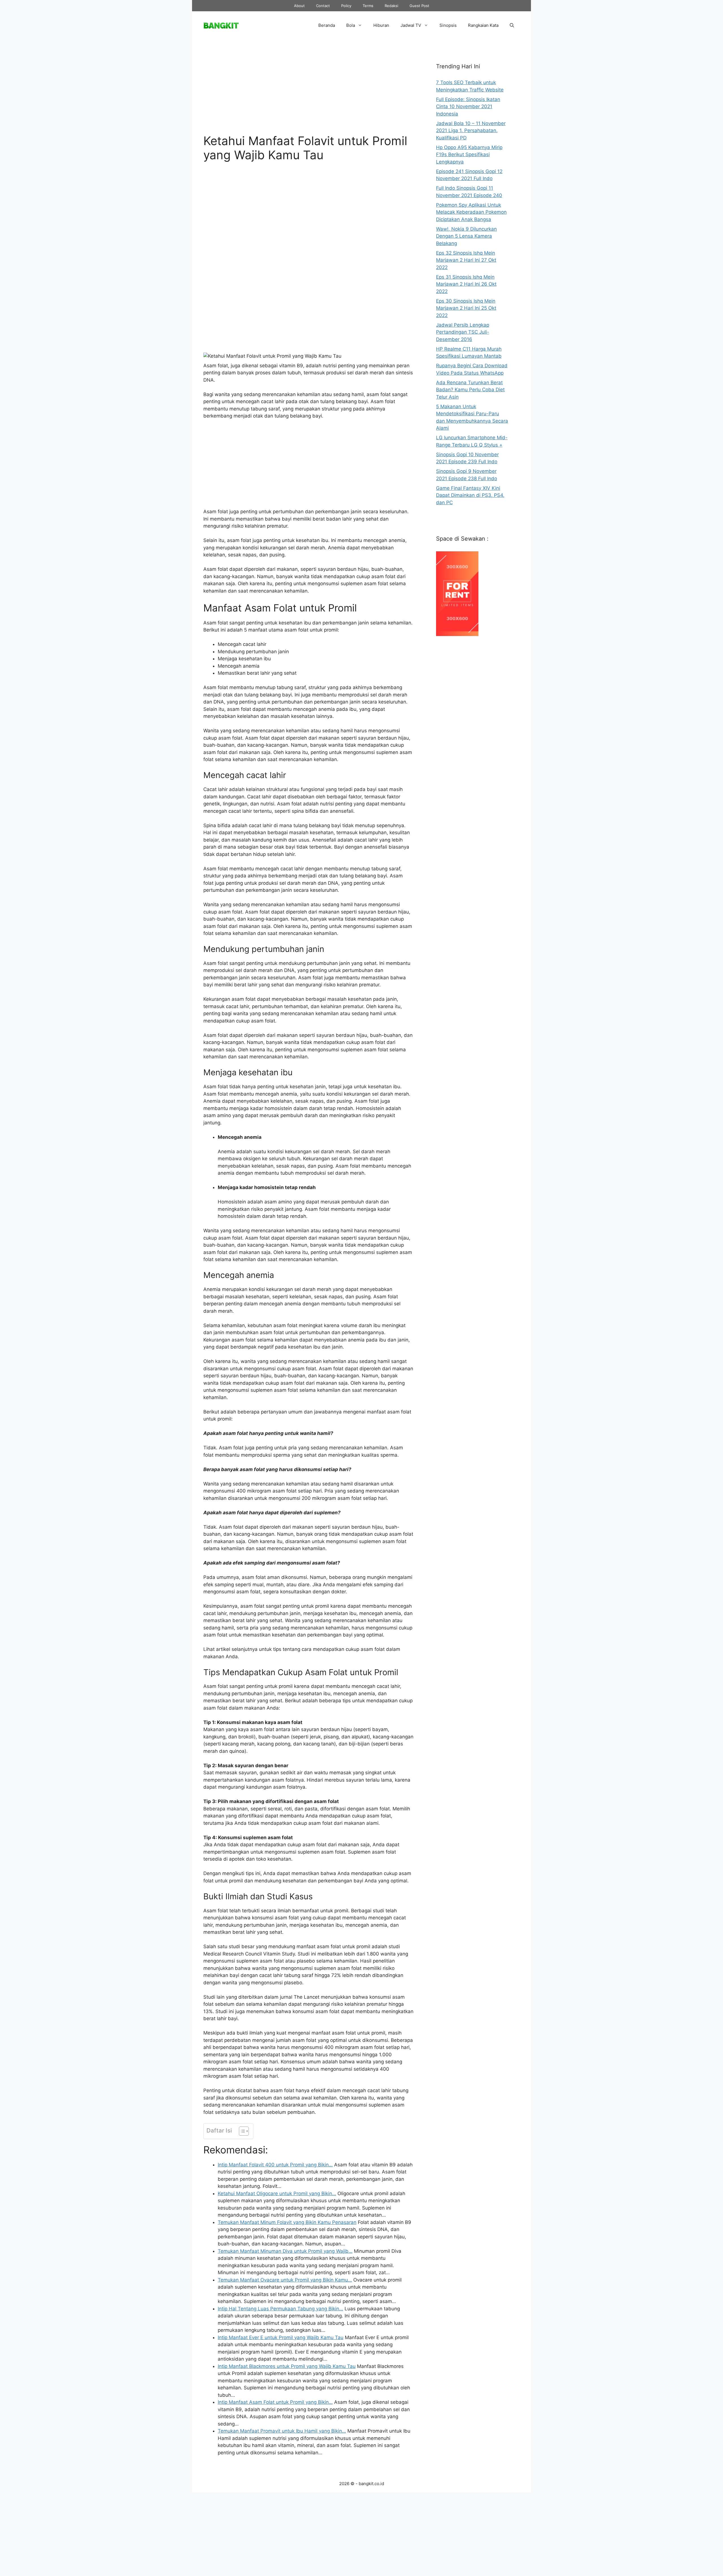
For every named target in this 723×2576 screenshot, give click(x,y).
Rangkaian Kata (483, 25)
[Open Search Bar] (512, 25)
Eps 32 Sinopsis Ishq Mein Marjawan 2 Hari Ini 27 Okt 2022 (466, 260)
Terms (368, 6)
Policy (346, 6)
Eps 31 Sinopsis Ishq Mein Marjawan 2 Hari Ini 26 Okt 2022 (466, 284)
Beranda (327, 25)
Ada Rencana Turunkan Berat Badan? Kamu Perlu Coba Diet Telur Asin (470, 390)
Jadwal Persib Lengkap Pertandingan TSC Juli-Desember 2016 (463, 332)
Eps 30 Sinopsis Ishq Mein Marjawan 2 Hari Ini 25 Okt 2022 (466, 308)
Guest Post (419, 6)
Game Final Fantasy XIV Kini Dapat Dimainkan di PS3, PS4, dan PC (470, 495)
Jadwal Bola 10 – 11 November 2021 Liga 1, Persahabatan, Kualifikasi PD (471, 131)
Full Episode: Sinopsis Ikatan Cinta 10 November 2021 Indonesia (468, 107)
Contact (323, 6)
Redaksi (391, 6)
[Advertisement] (308, 91)
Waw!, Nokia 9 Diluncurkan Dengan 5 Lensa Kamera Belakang (466, 236)
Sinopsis (448, 25)
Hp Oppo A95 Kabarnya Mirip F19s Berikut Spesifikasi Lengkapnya (469, 155)
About (299, 6)
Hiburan (381, 25)
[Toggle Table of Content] (241, 2131)
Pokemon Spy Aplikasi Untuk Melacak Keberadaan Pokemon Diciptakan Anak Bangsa (471, 212)
